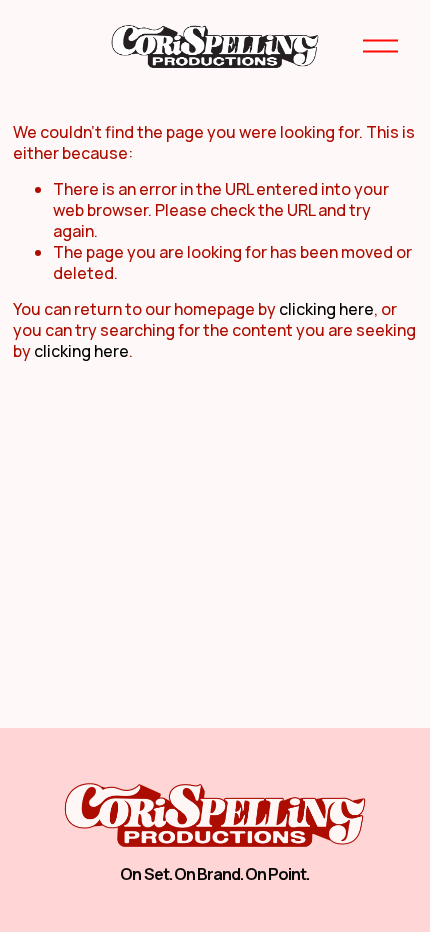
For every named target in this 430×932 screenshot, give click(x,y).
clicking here (326, 309)
